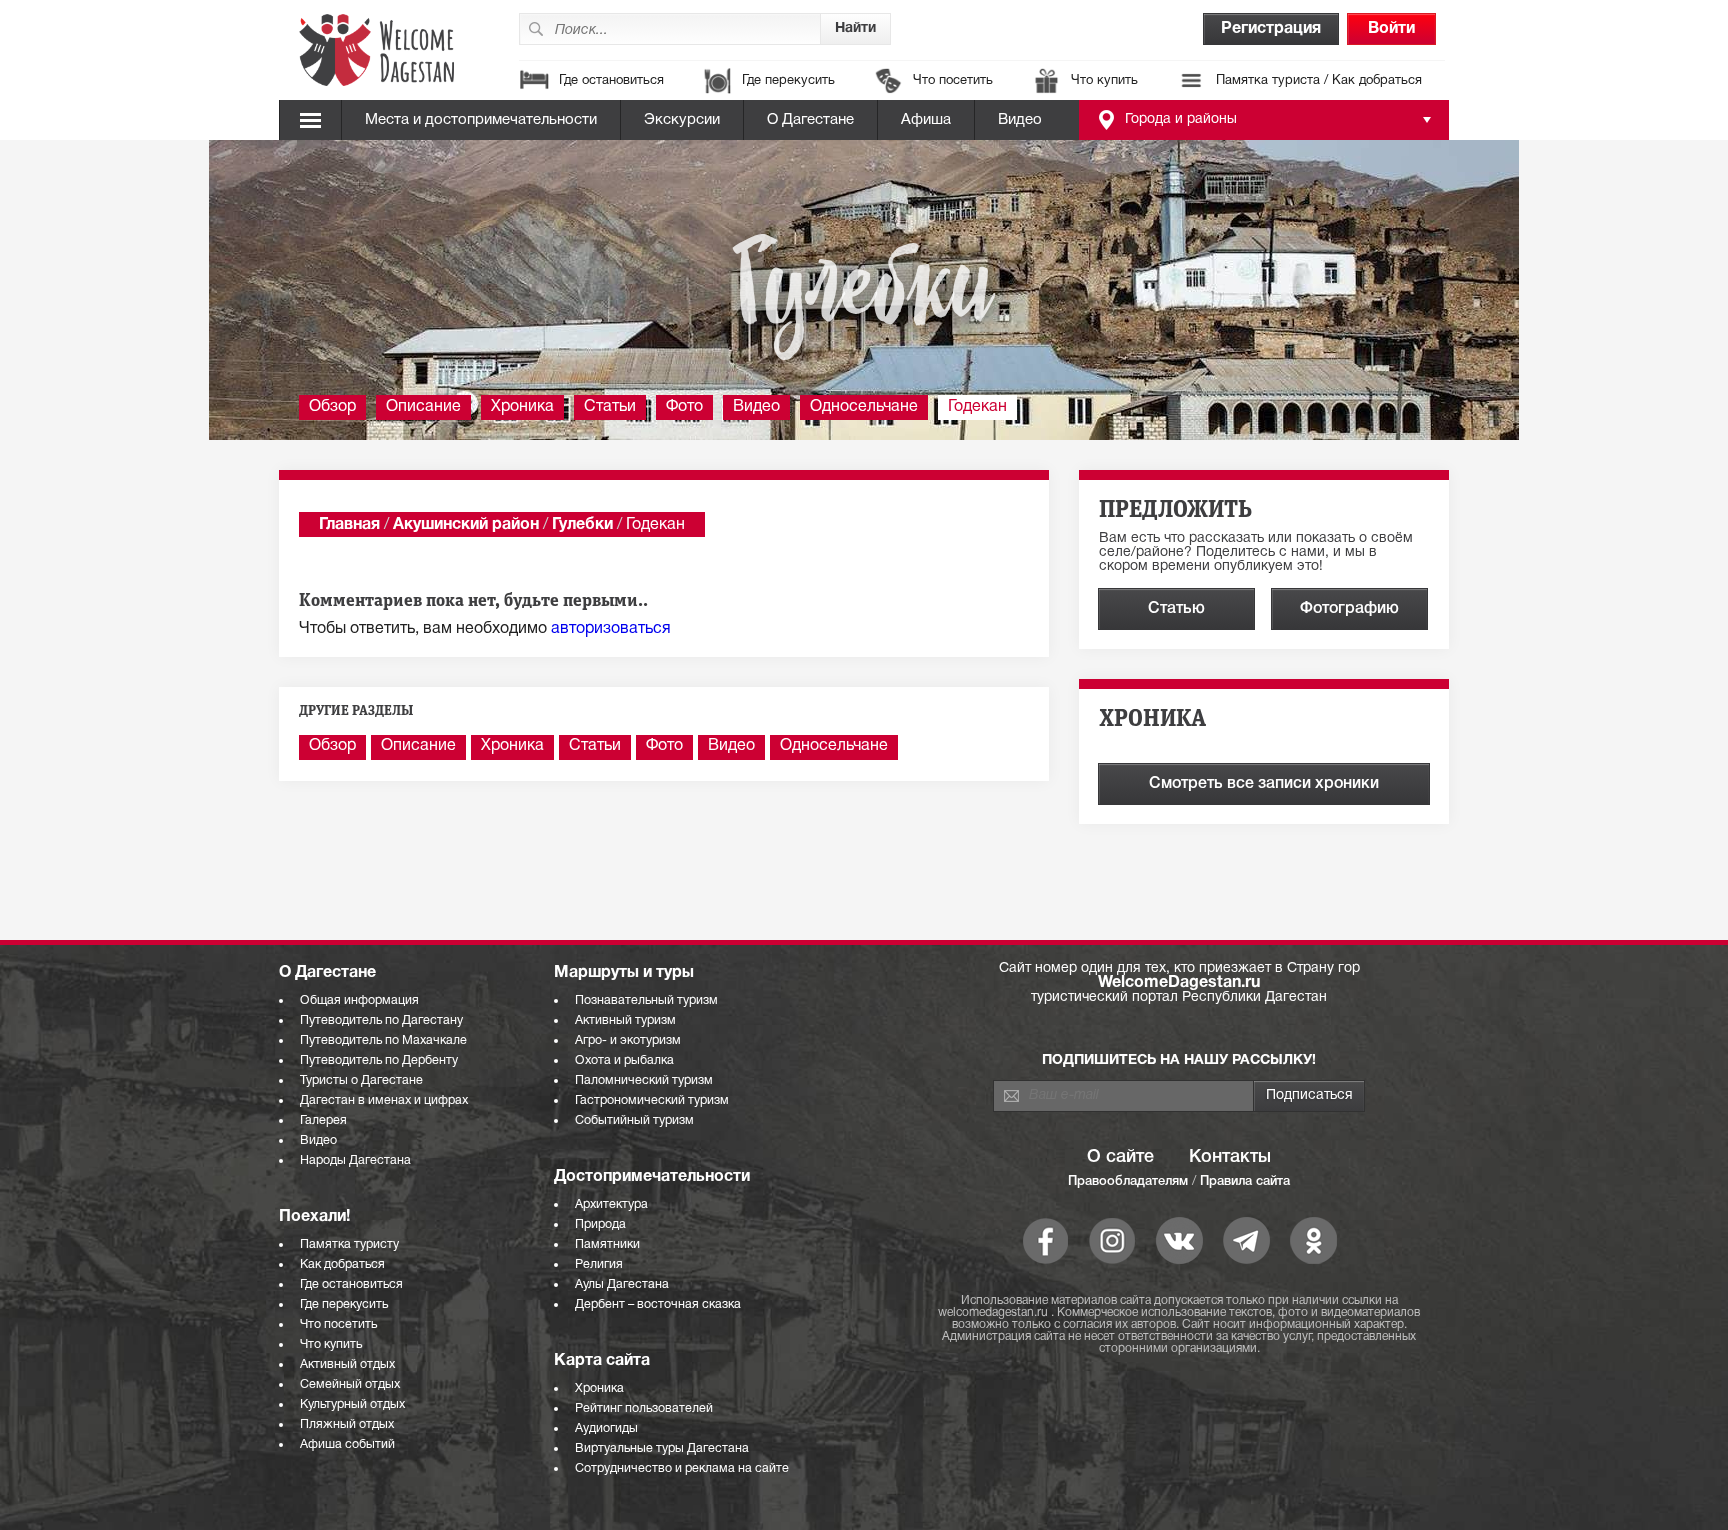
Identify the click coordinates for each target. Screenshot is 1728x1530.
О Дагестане (810, 120)
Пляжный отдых (347, 1424)
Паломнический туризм (644, 1080)
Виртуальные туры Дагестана (662, 1448)
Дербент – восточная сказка (658, 1304)
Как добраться (342, 1264)
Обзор (332, 407)
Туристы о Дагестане (361, 1080)
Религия (599, 1264)
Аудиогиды (606, 1428)
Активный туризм (625, 1020)
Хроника (522, 407)
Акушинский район (466, 525)
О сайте (1120, 1157)
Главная (349, 525)
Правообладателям (1128, 1181)
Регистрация (1271, 29)
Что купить (1104, 81)
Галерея (323, 1120)
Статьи (610, 407)
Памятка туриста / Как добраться (1319, 81)
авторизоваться (611, 629)
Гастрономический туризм (652, 1100)
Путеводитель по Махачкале (383, 1040)
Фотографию (1349, 609)
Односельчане (864, 407)
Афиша (926, 120)
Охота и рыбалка (624, 1060)
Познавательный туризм (646, 1000)
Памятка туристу (349, 1244)
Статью (1176, 609)
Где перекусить (788, 81)
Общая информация (359, 1000)
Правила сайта (1245, 1181)
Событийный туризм (634, 1120)
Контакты (1230, 1157)
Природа (600, 1224)
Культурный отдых (352, 1404)
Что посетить (953, 81)
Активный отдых (347, 1364)
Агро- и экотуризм (628, 1040)
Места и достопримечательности (481, 120)
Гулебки (582, 525)
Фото (684, 407)
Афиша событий (347, 1444)
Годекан (977, 407)
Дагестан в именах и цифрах (384, 1100)
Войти (1391, 29)
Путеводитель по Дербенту (379, 1060)
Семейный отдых (350, 1384)
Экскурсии (682, 120)
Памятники (607, 1244)
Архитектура (611, 1204)
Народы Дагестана (355, 1160)
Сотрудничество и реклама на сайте (682, 1468)
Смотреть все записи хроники (1264, 784)
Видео (1020, 120)
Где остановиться (611, 81)
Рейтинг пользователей (644, 1408)
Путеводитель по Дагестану (381, 1020)
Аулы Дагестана (622, 1284)
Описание (423, 407)
